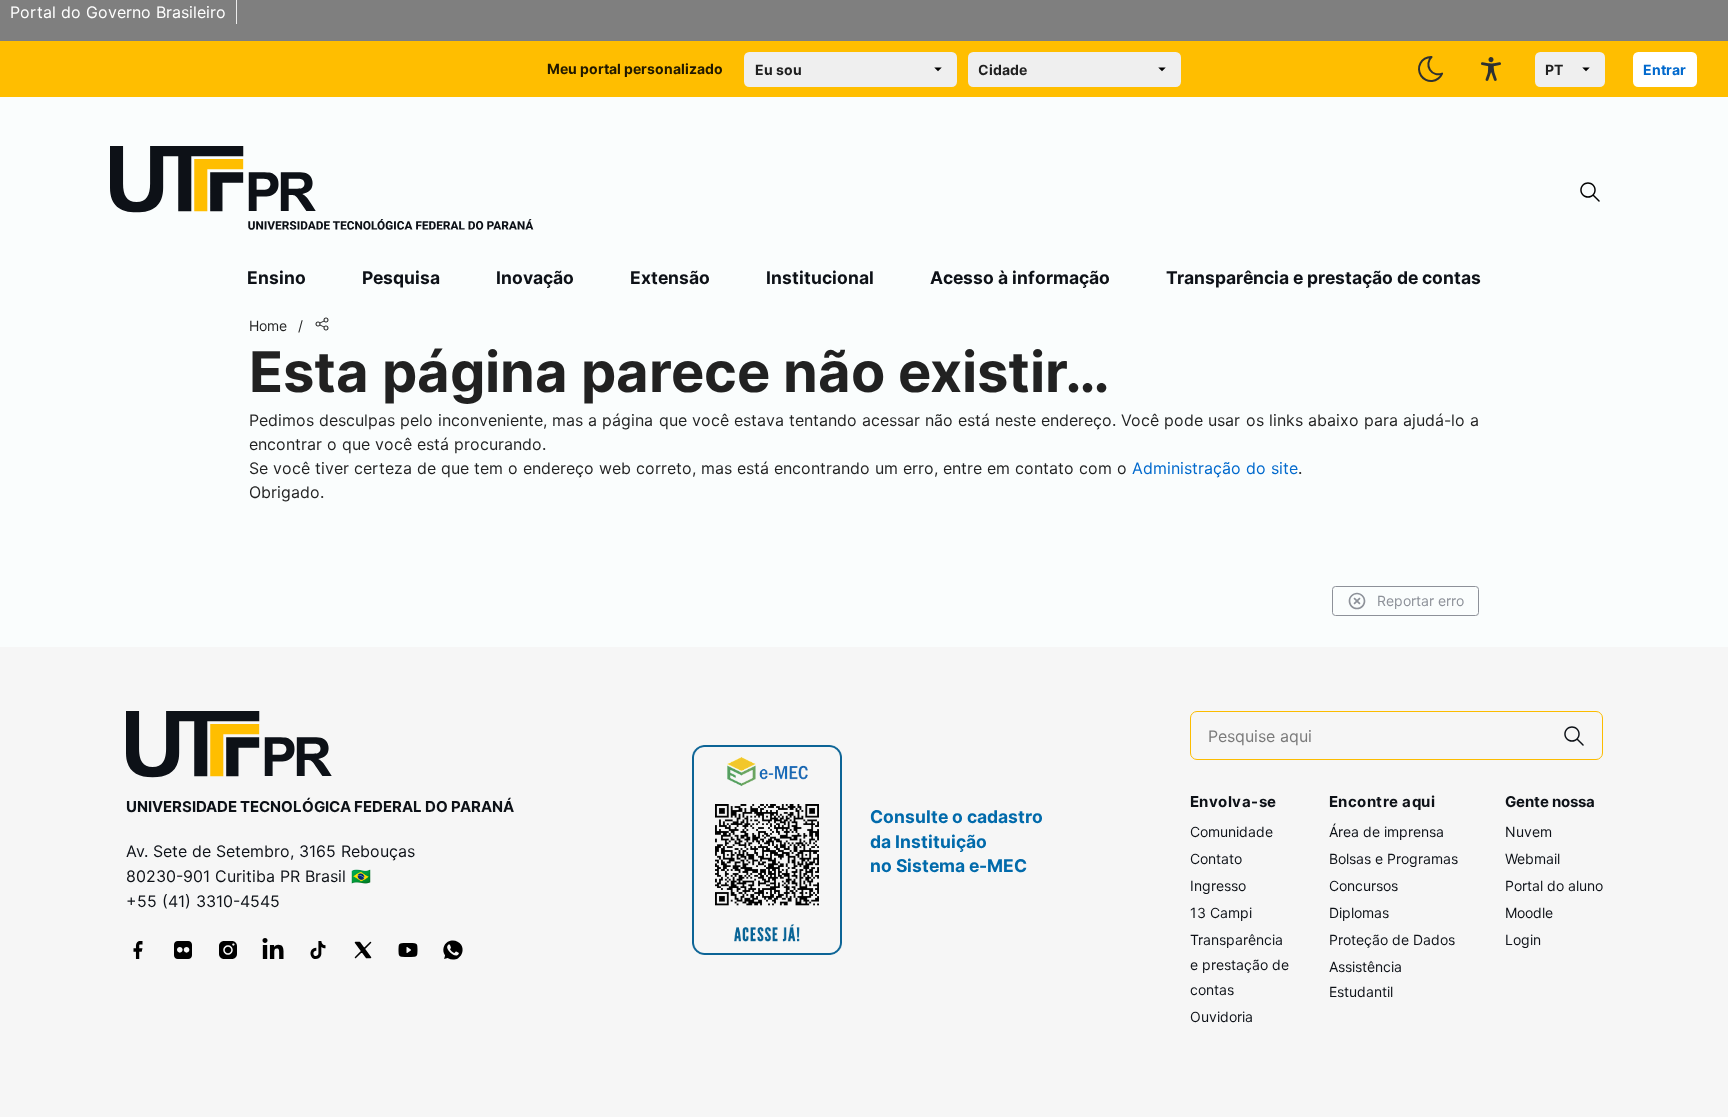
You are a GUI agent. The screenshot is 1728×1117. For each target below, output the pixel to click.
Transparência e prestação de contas (1323, 277)
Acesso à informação (1020, 277)
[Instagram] (228, 950)
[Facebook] (138, 950)
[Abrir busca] (1590, 192)
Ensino (276, 277)
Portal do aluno (1554, 885)
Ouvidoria (1221, 1016)
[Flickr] (183, 950)
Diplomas (1359, 912)
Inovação (535, 277)
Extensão (670, 277)
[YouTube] (408, 950)
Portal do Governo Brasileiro (118, 12)
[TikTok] (318, 950)
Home (268, 325)
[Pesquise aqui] (1574, 735)
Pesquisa (401, 277)
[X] (363, 950)
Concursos (1363, 885)
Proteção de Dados (1392, 939)
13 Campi (1221, 912)
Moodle (1529, 912)
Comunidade (1231, 831)
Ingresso (1218, 885)
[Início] (322, 192)
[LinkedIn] (273, 950)
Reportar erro (1420, 600)
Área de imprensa (1386, 831)
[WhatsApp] (453, 950)
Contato (1216, 858)
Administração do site (1215, 468)
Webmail (1532, 858)
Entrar (1664, 69)
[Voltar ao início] (236, 748)
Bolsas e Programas (1393, 858)
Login (1523, 939)
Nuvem (1528, 831)
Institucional (820, 277)
